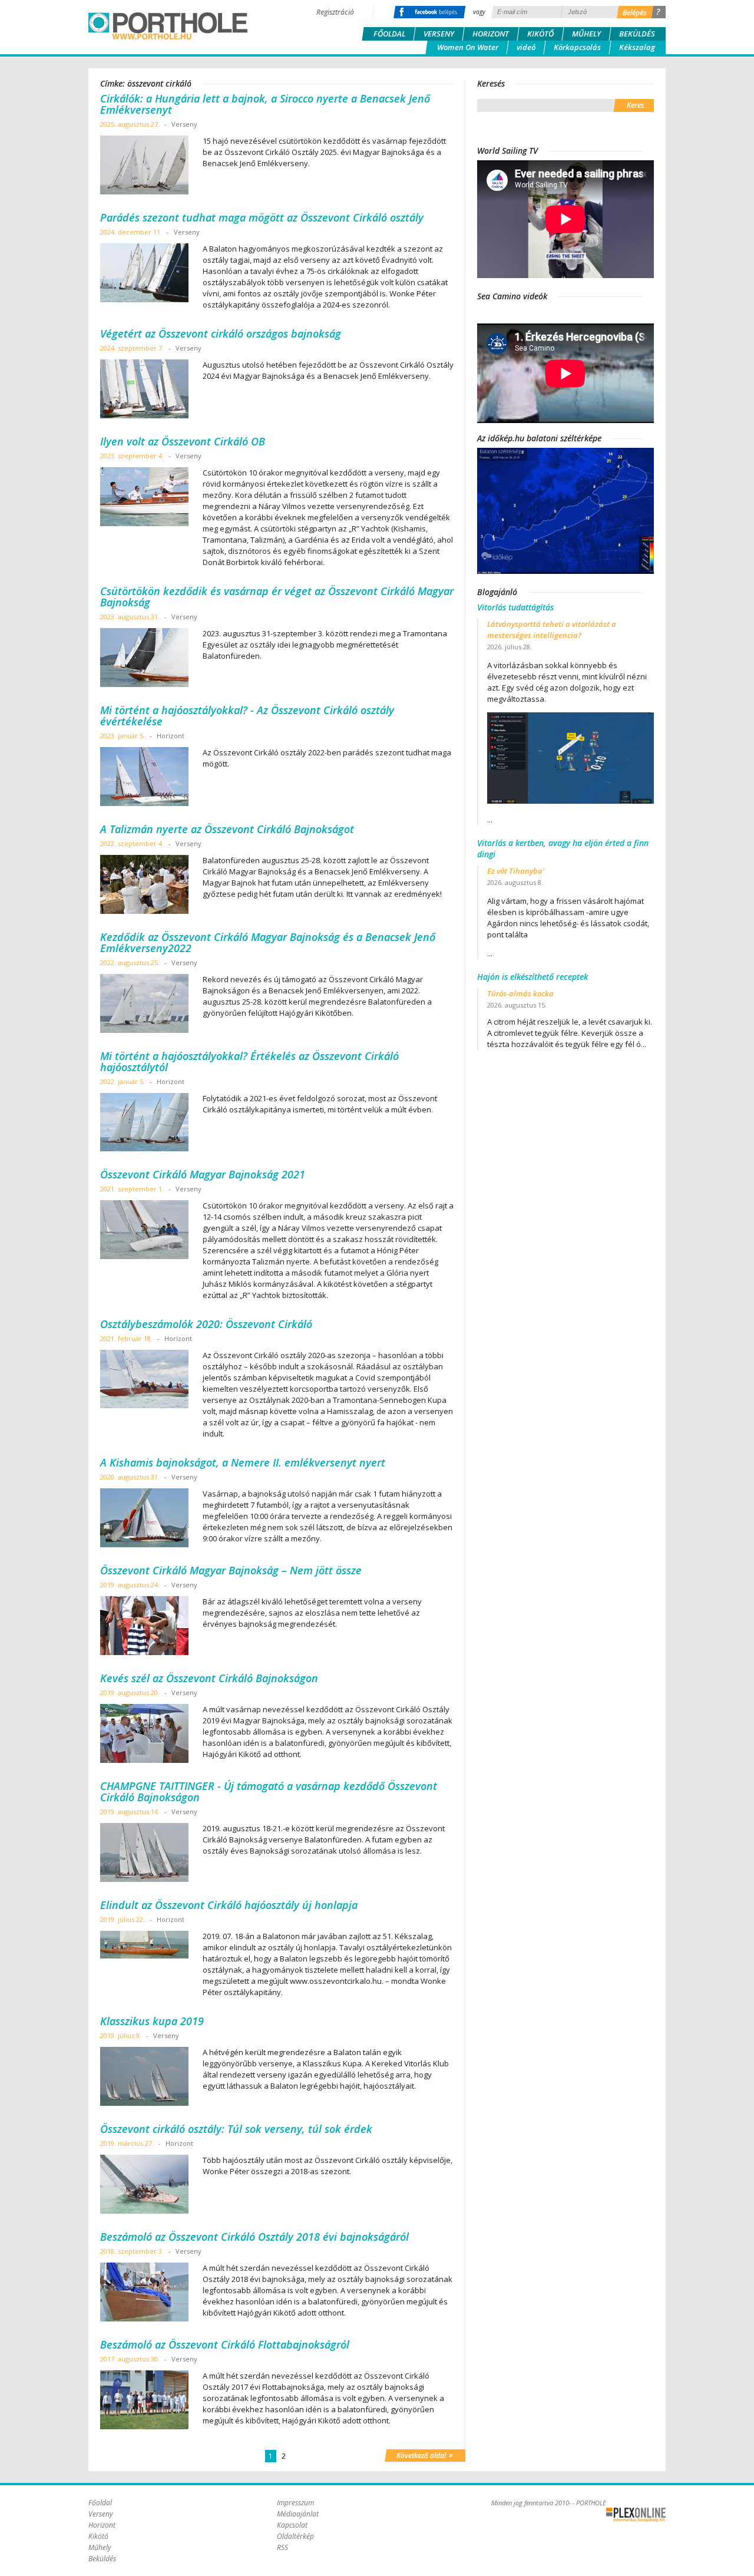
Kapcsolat (292, 2525)
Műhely (586, 34)
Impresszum (295, 2503)
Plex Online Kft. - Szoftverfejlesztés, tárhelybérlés (636, 2515)
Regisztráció (335, 12)
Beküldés (637, 34)
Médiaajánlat (298, 2514)
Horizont (491, 34)
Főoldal (389, 34)
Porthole (168, 26)
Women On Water (468, 47)
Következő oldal (425, 2455)
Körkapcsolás (577, 47)
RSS (282, 2547)
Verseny (439, 34)
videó (526, 47)
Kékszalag (637, 47)
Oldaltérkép (295, 2536)
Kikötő (540, 34)
